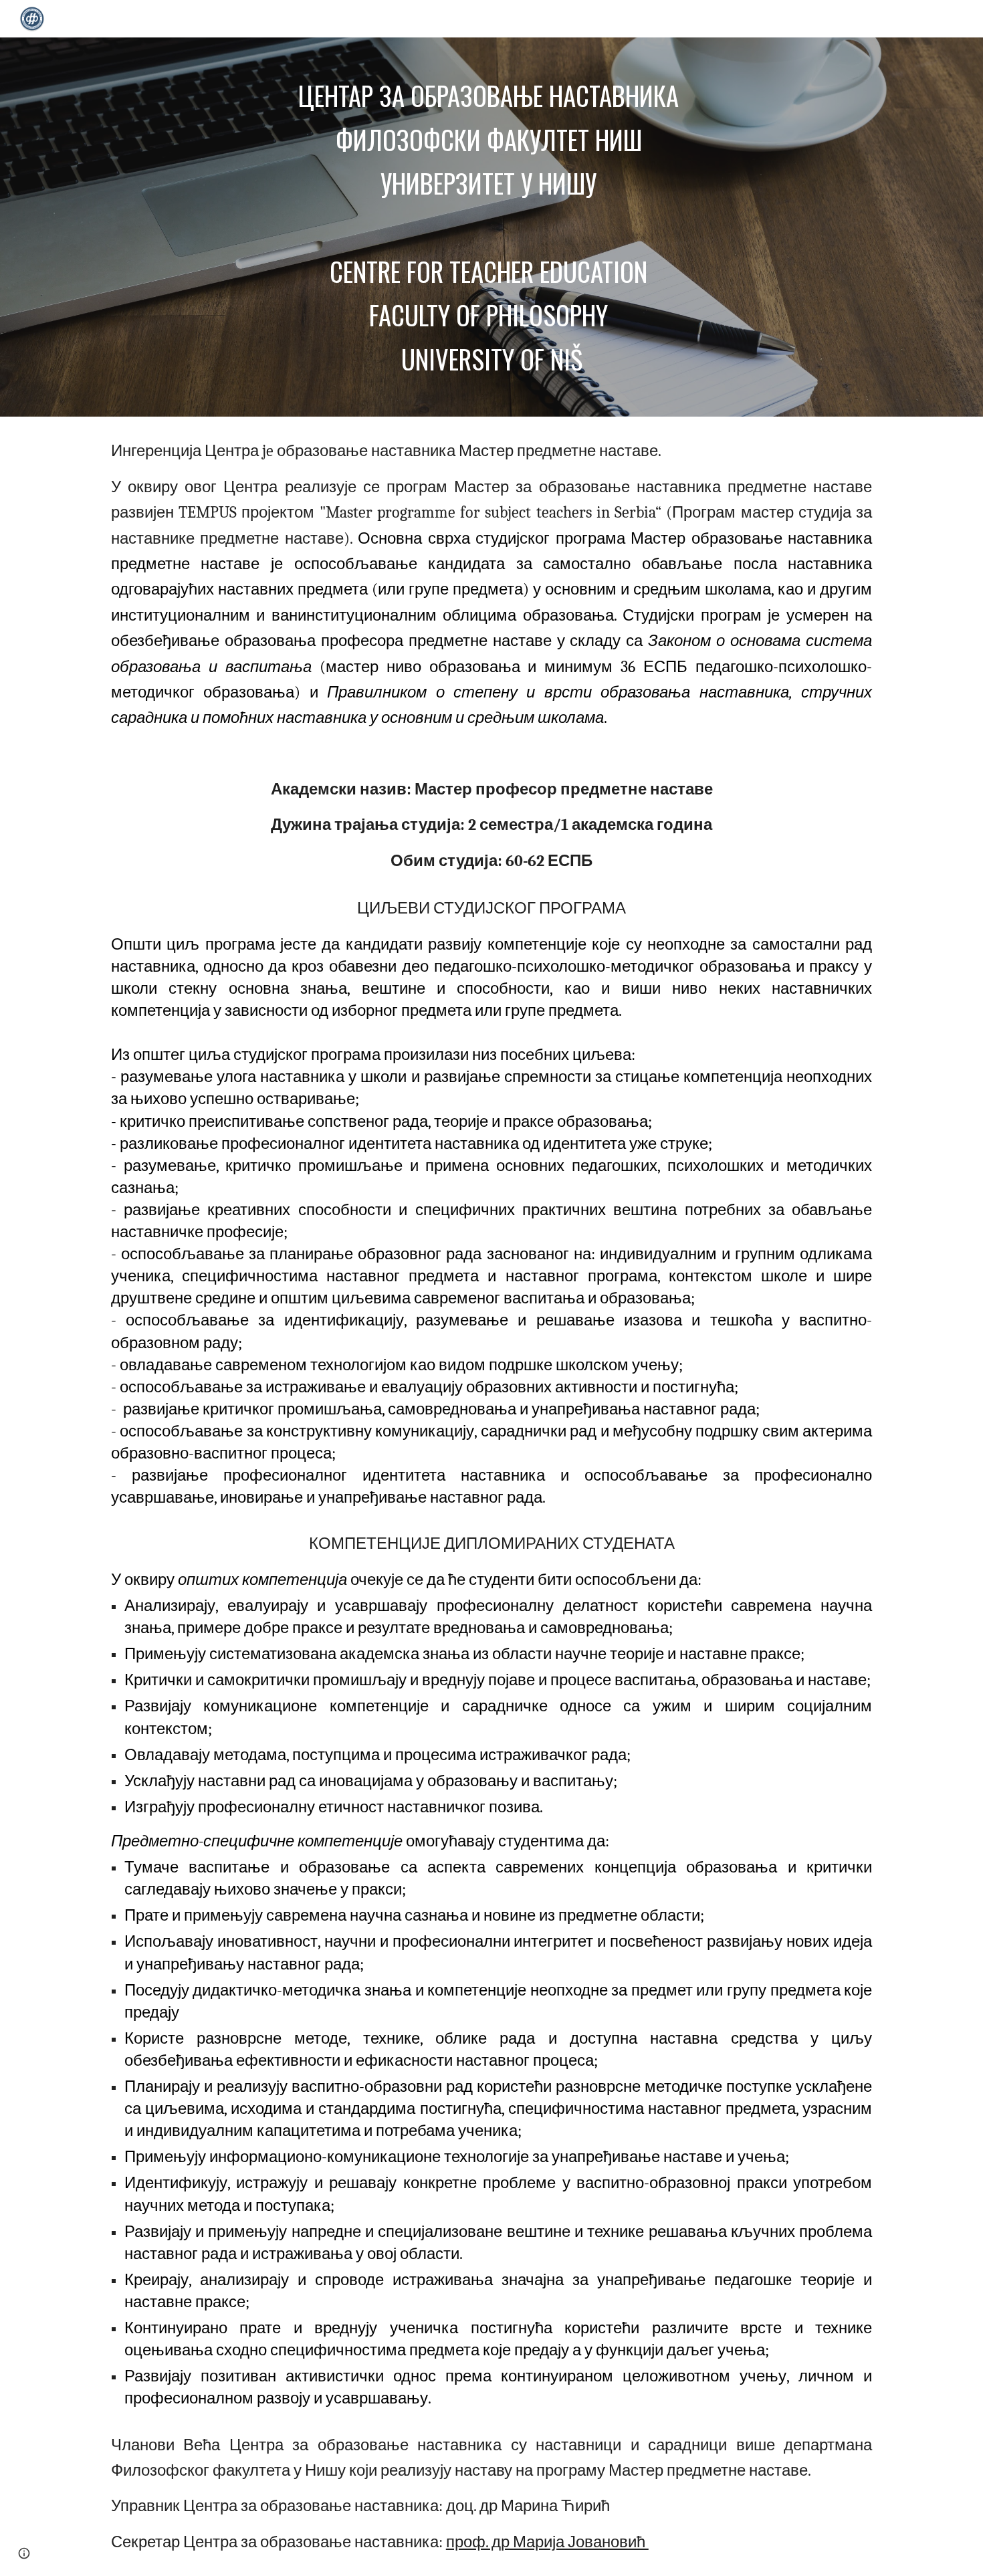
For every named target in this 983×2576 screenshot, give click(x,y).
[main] (491, 227)
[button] (24, 2553)
